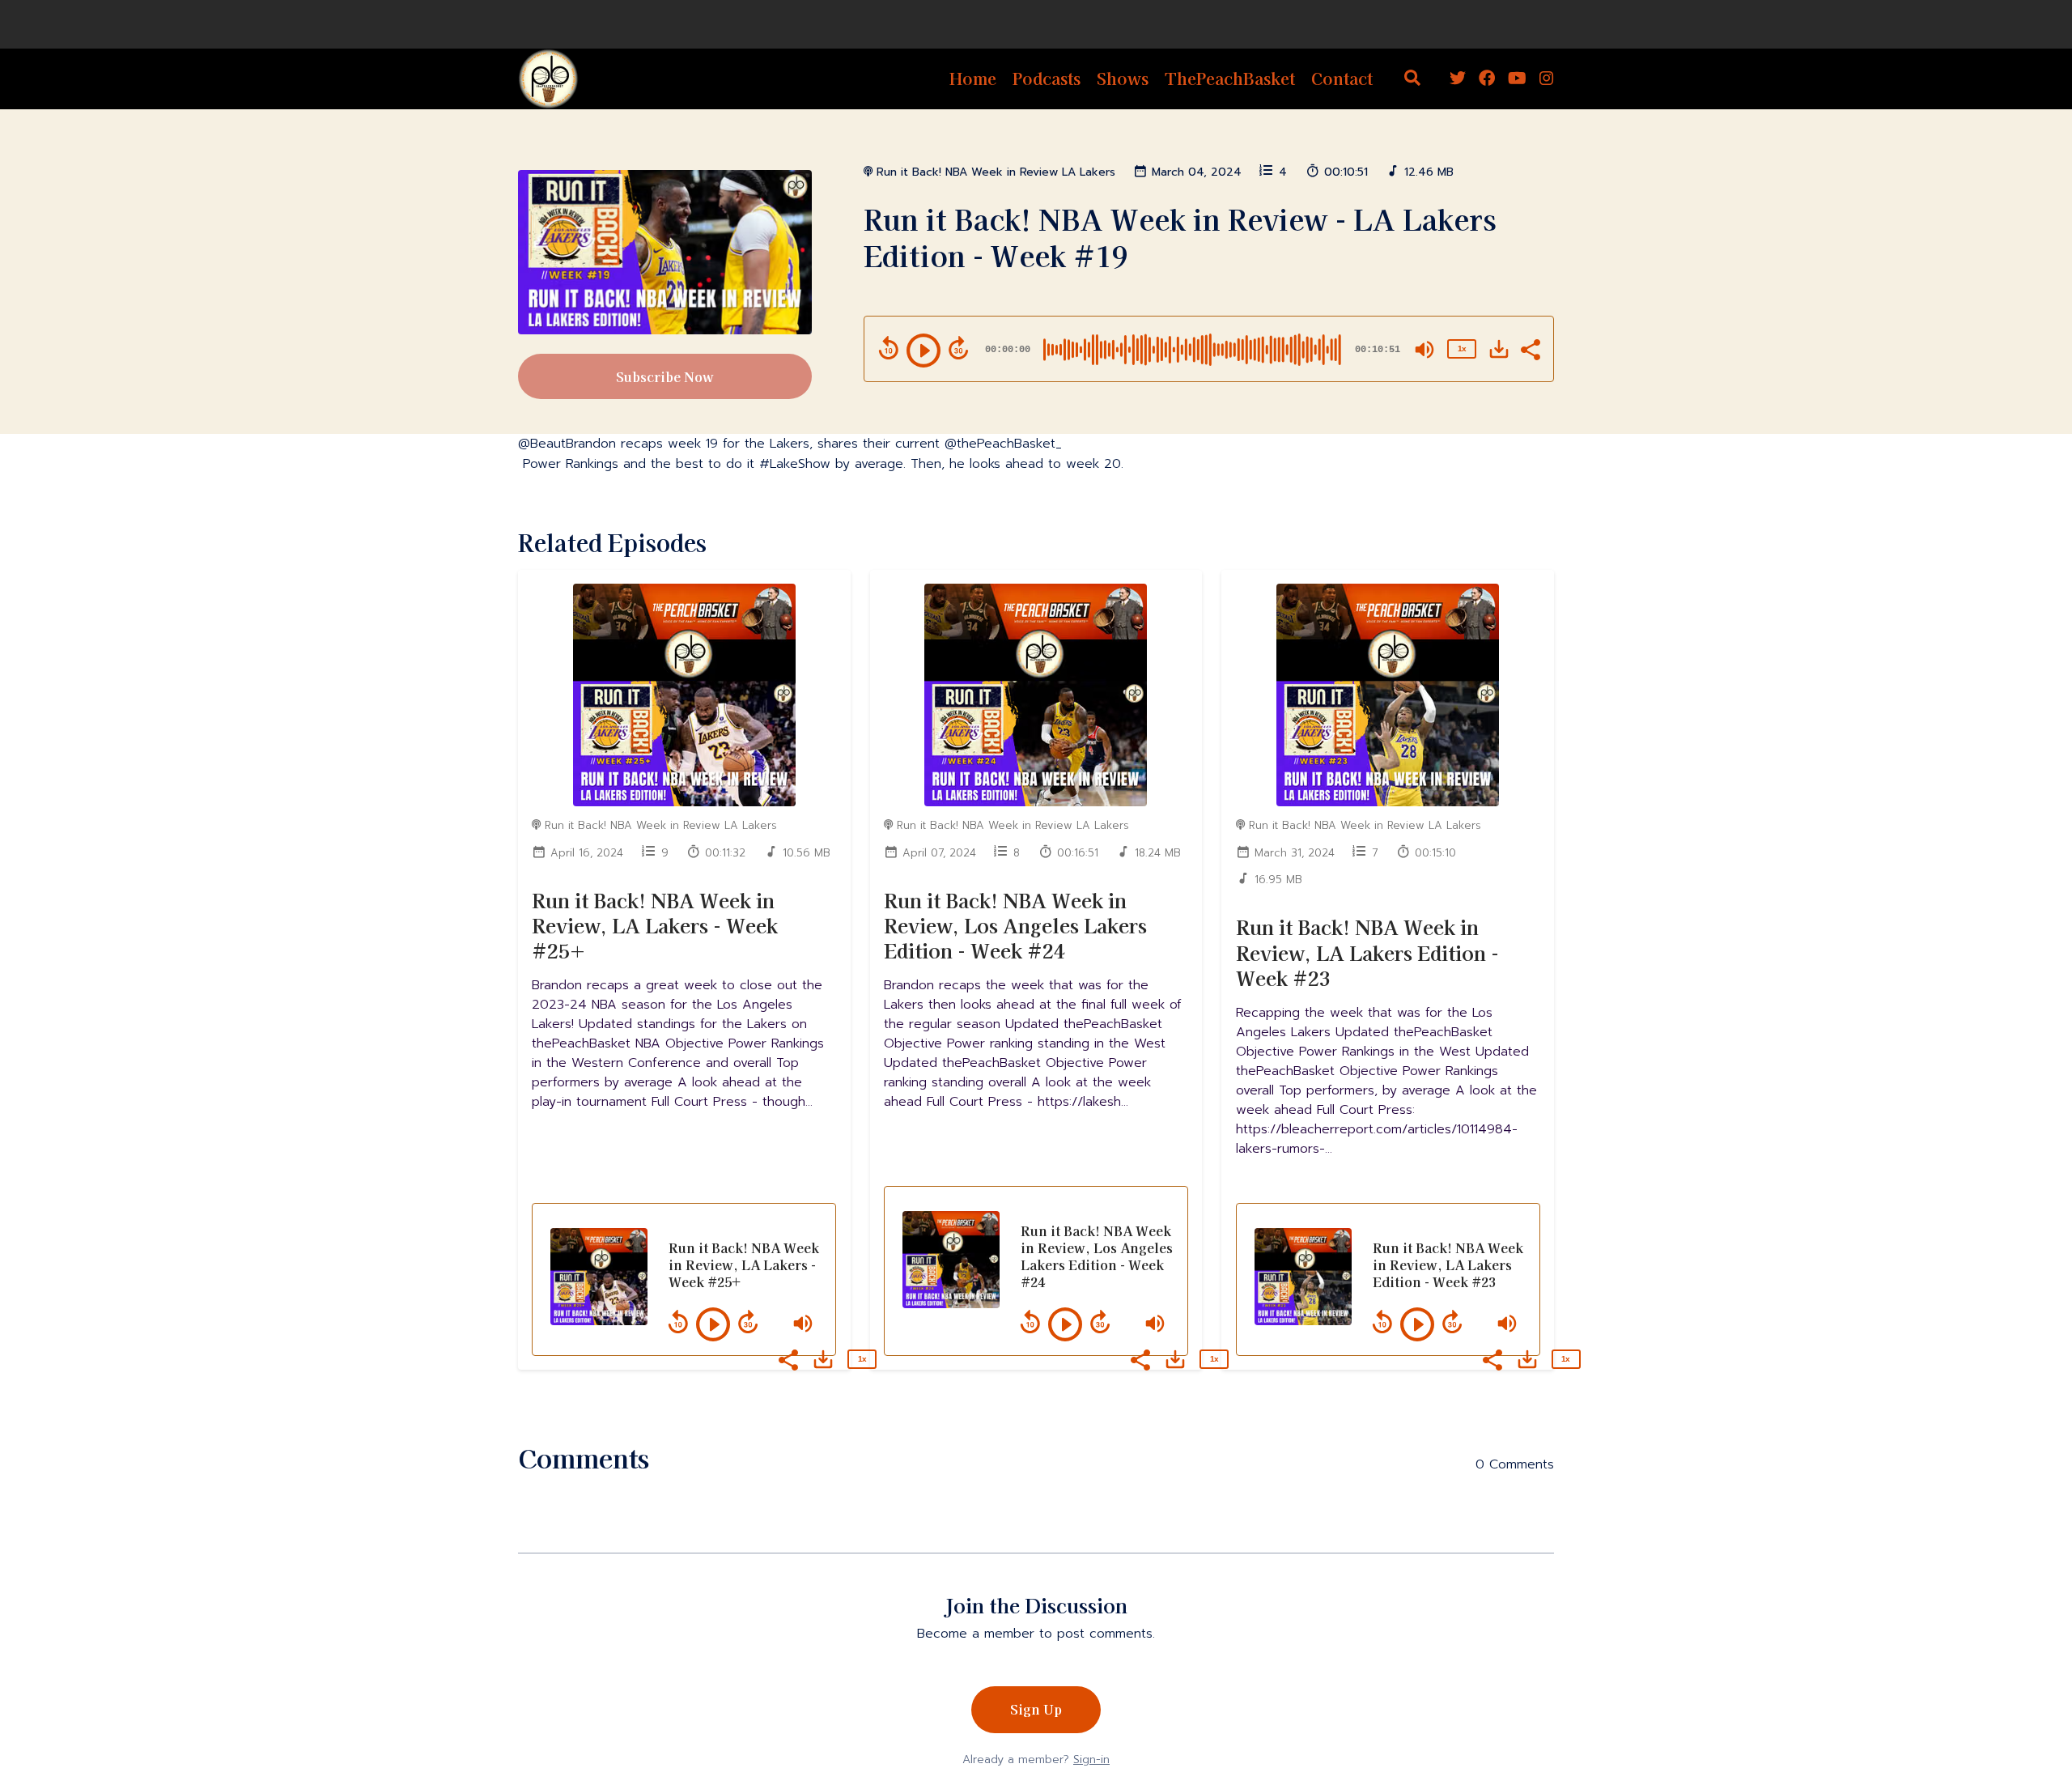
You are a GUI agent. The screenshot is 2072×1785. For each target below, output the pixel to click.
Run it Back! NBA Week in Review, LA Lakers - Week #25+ (655, 925)
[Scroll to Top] (2034, 1682)
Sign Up (1036, 1709)
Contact (1342, 78)
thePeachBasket (1230, 78)
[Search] (1412, 79)
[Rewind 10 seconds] (889, 348)
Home (973, 78)
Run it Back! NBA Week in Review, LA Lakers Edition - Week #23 (1367, 952)
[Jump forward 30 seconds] (958, 348)
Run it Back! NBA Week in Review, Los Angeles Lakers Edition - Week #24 (1015, 925)
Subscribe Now (665, 376)
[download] (1499, 349)
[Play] (923, 351)
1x (1462, 348)
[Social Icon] (1458, 79)
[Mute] (1424, 350)
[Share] (1530, 348)
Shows (1123, 78)
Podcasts (1047, 78)
